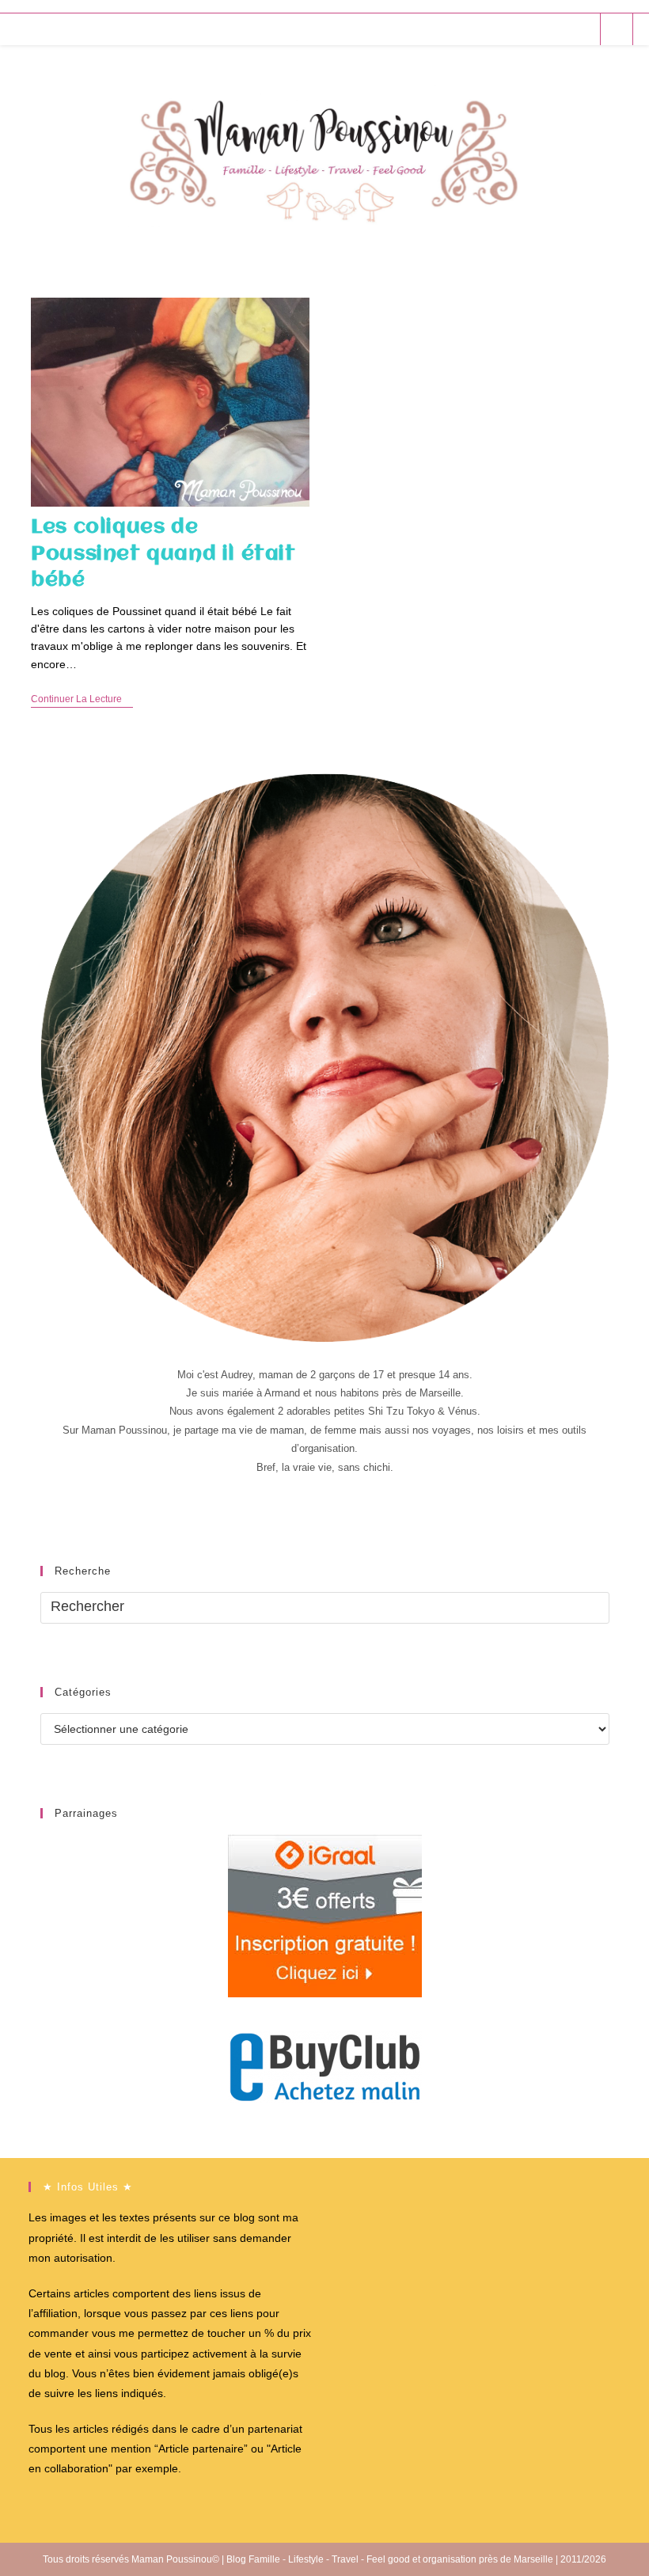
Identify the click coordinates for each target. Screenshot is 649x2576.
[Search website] (617, 30)
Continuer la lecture (82, 700)
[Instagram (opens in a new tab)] (560, 29)
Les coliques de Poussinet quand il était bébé (163, 554)
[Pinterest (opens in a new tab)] (539, 29)
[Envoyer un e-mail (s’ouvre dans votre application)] (581, 29)
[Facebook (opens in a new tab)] (517, 29)
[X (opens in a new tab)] (496, 29)
